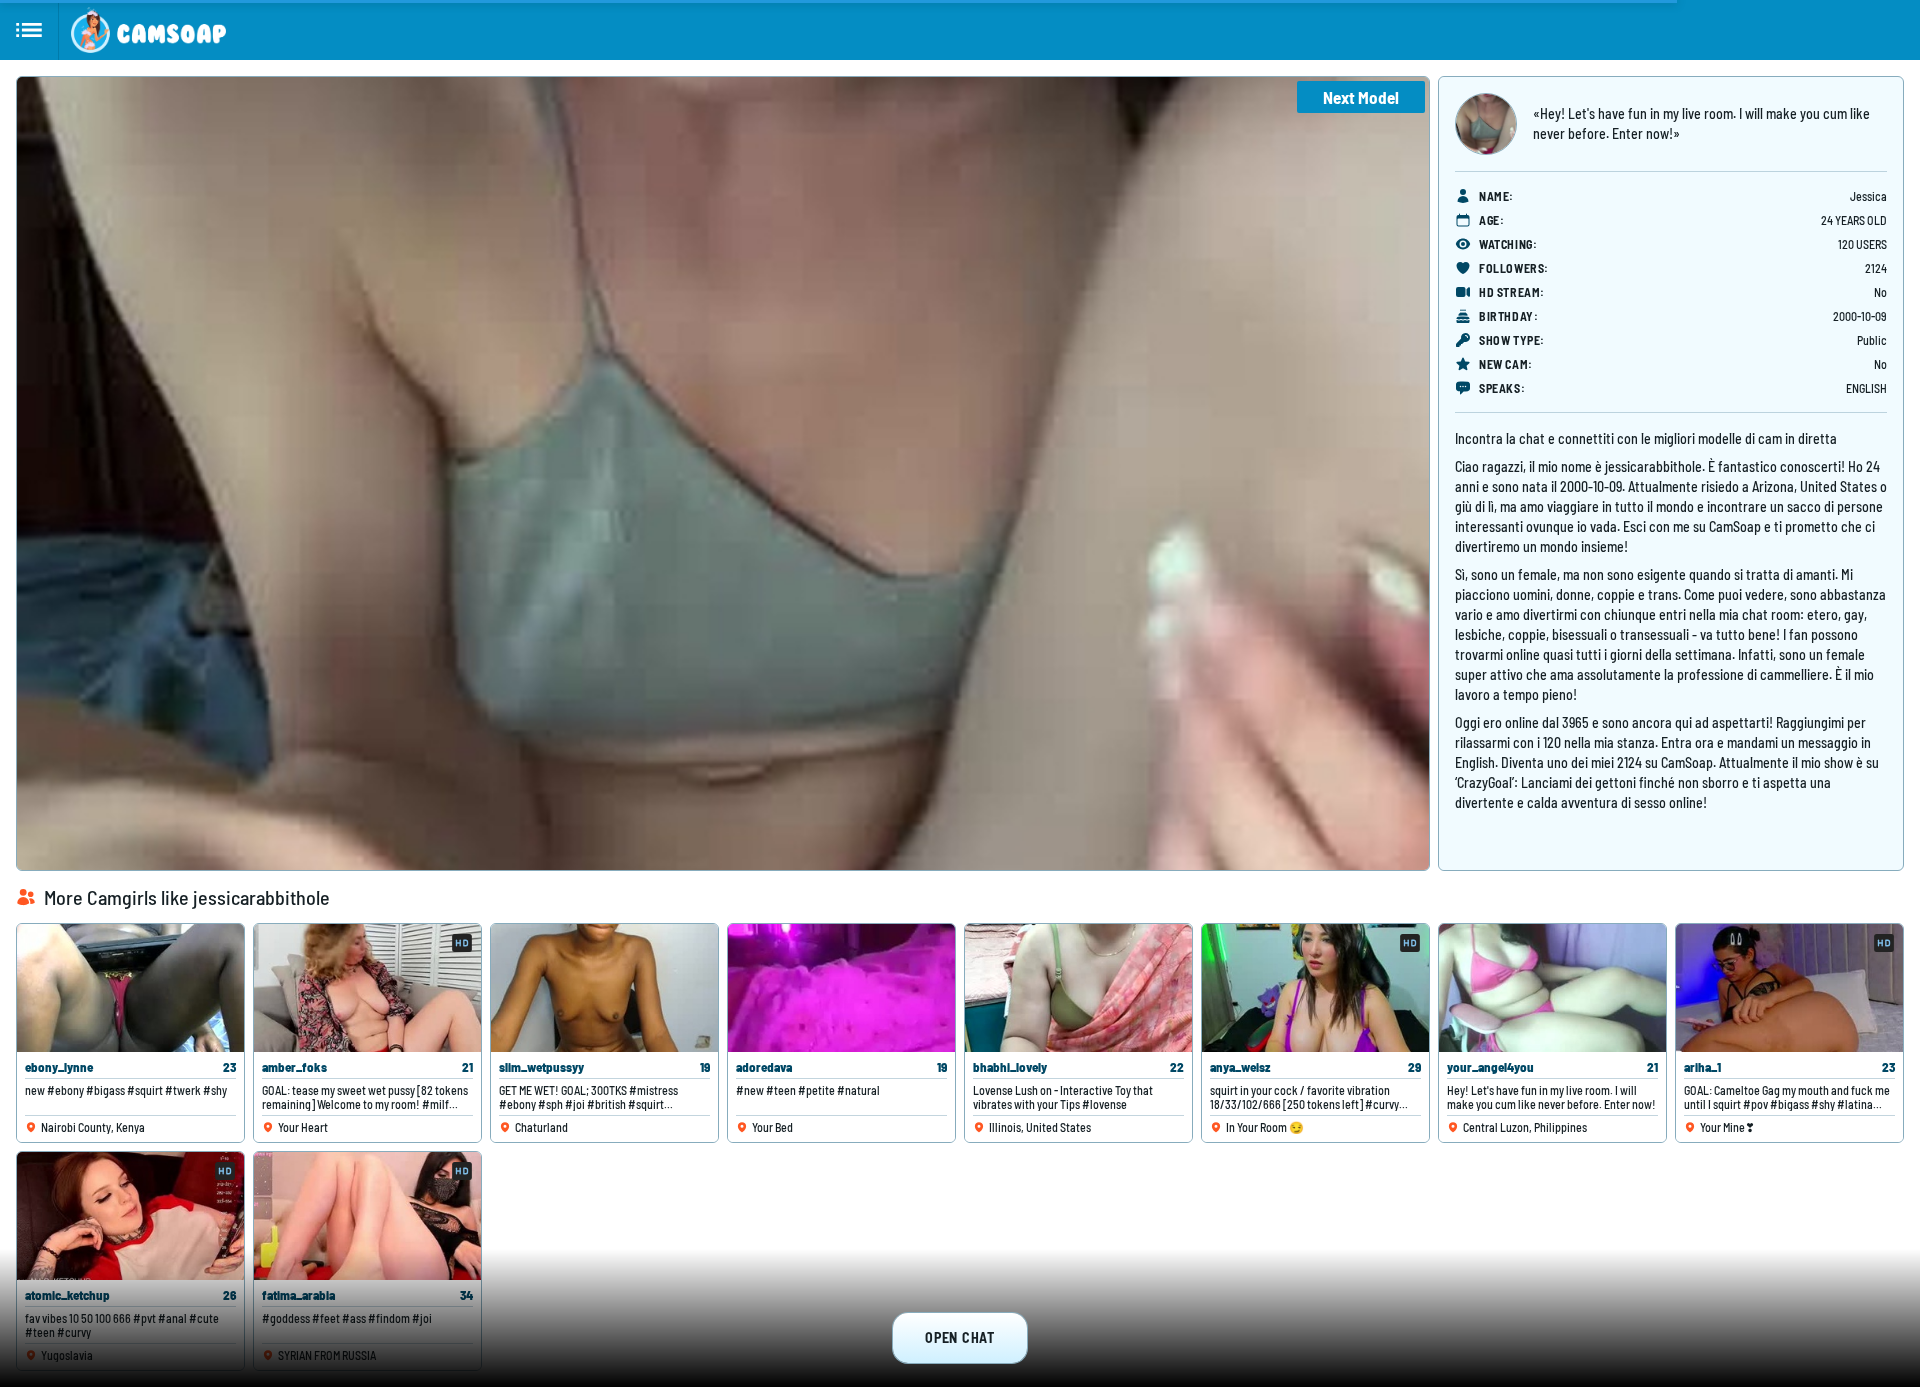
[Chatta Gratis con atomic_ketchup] (130, 1216)
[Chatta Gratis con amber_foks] (367, 988)
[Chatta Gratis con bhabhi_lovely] (1078, 988)
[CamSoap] (148, 30)
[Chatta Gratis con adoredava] (841, 988)
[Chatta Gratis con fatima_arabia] (367, 1216)
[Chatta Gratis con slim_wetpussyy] (604, 988)
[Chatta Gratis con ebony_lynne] (130, 988)
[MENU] (29, 30)
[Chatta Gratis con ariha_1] (1789, 988)
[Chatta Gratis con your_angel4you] (1552, 988)
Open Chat (959, 1337)
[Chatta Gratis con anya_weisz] (1315, 988)
